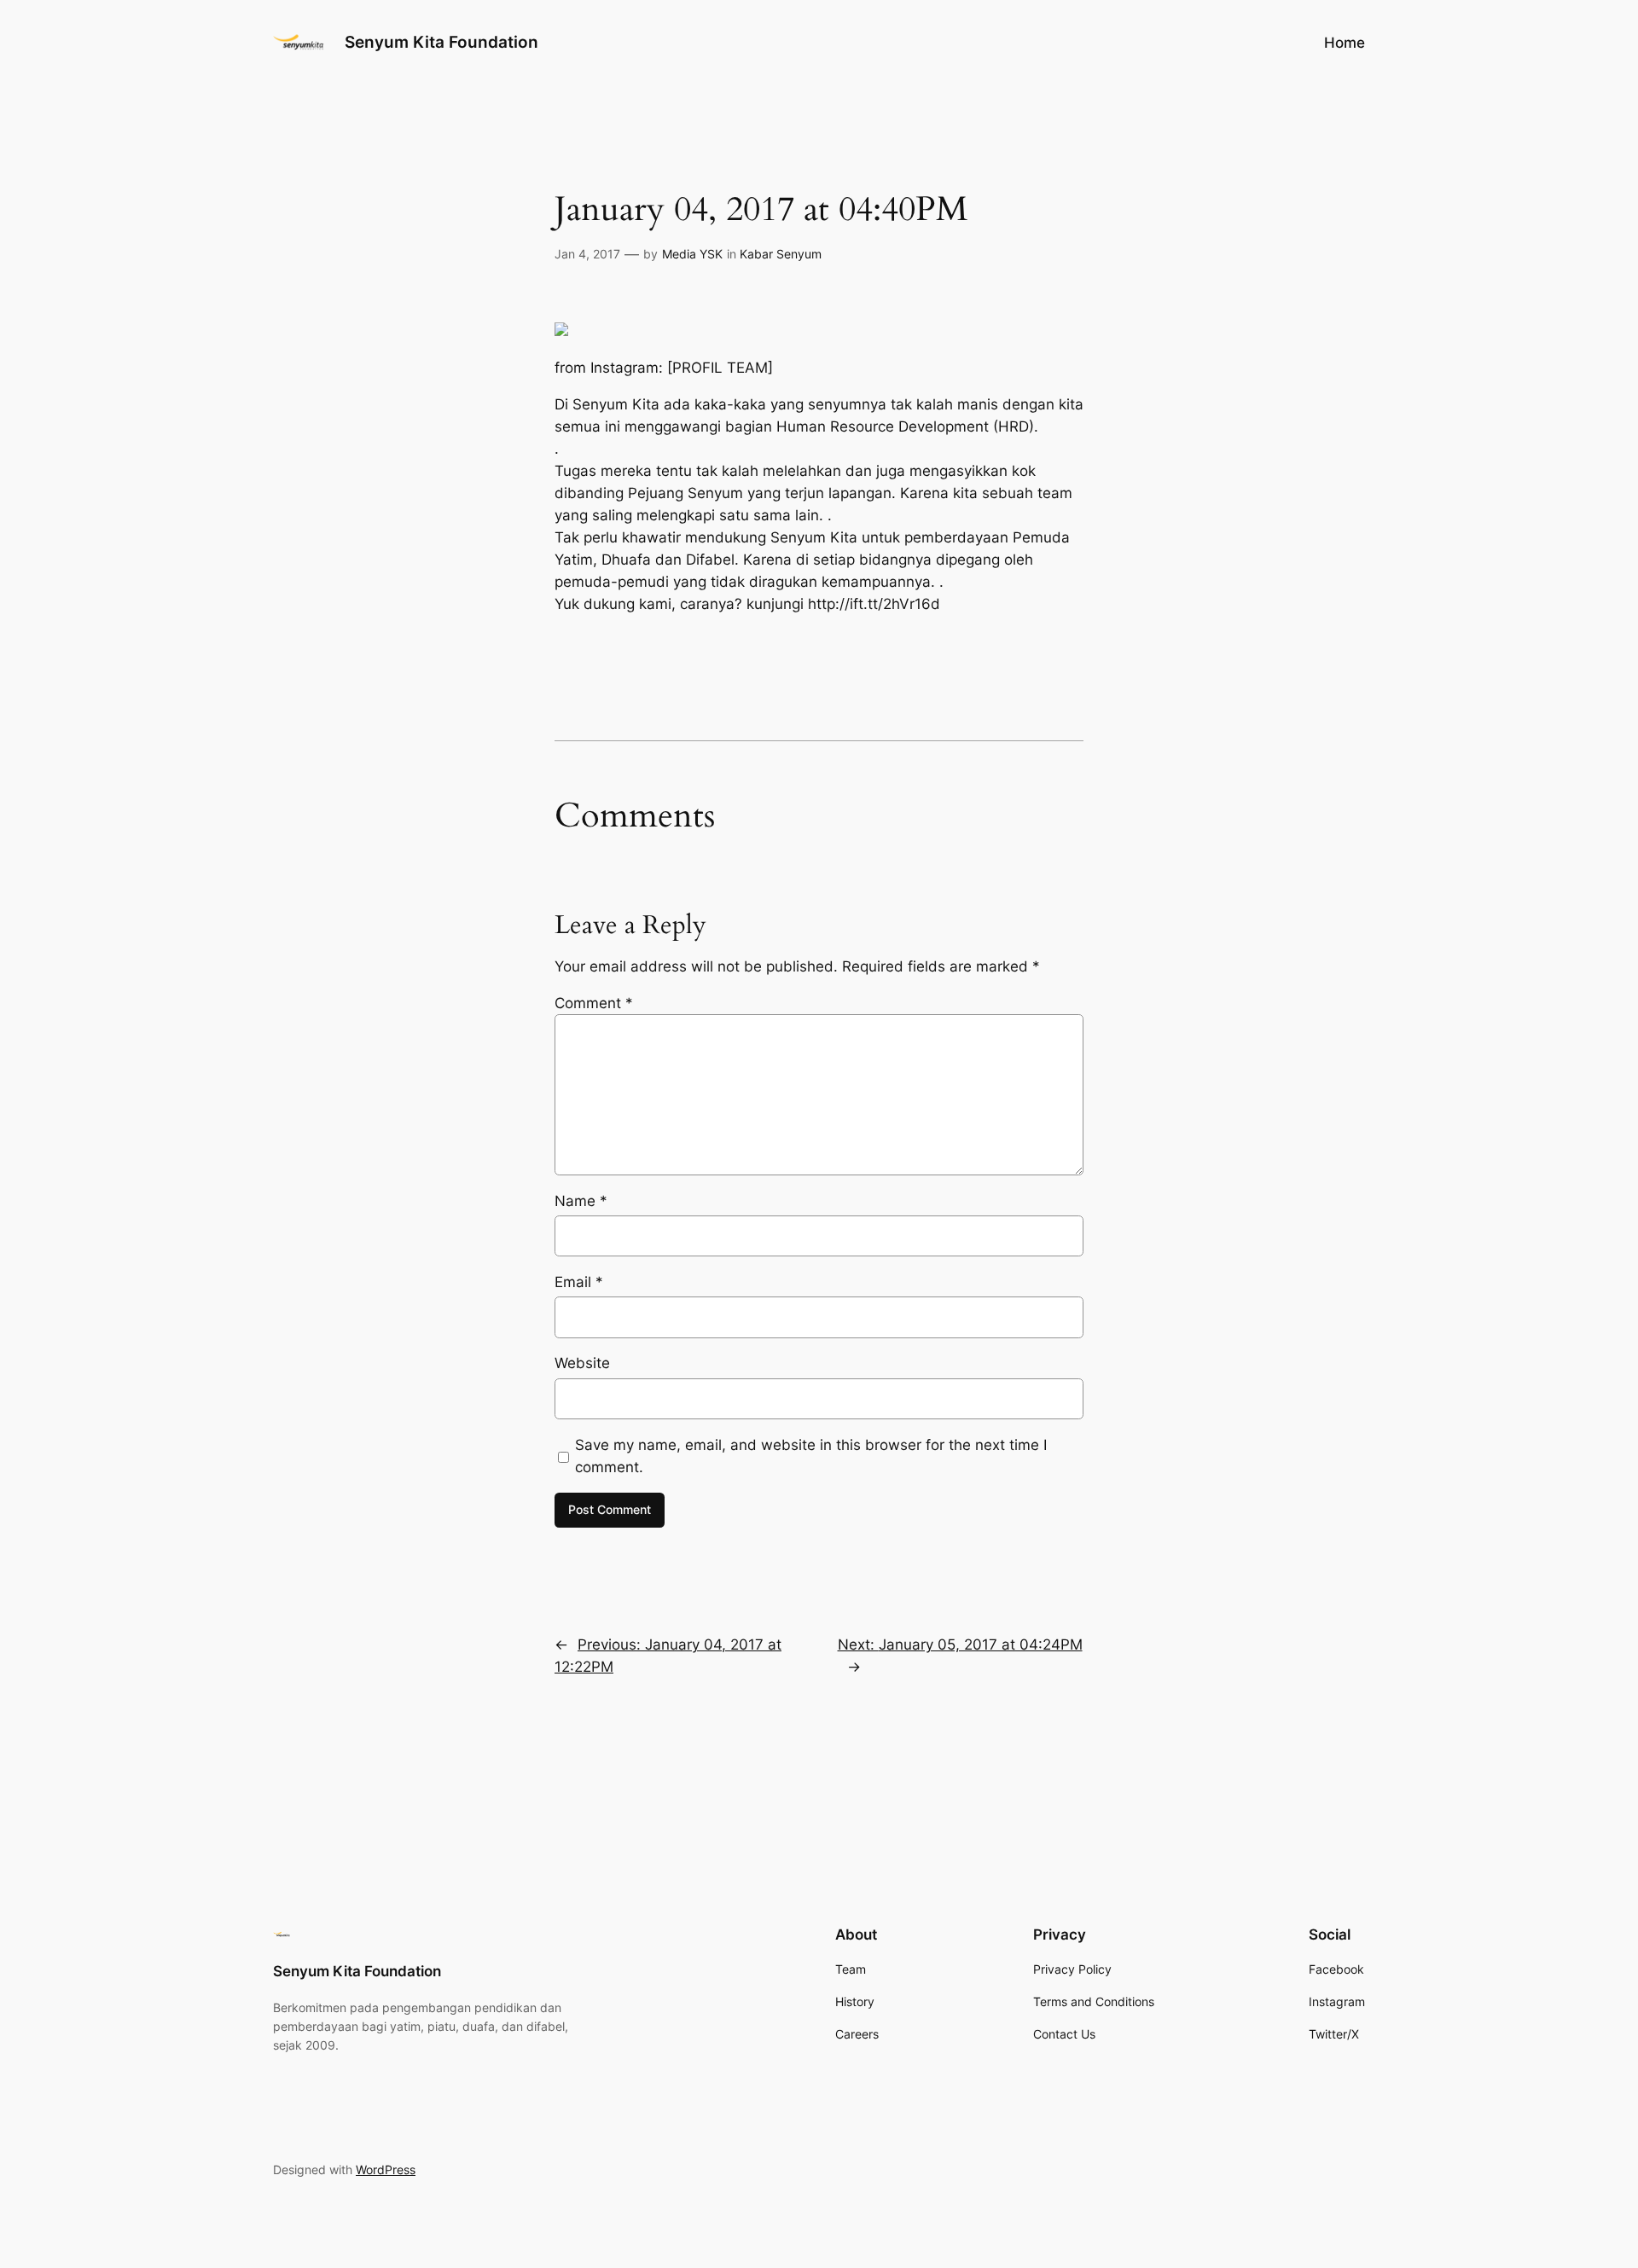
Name (581, 1201)
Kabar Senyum (781, 254)
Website (582, 1363)
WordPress (386, 2169)
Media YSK (692, 254)
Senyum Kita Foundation (441, 42)
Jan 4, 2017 (587, 254)
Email (579, 1282)
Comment (594, 1003)
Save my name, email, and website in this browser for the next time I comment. (811, 1456)
